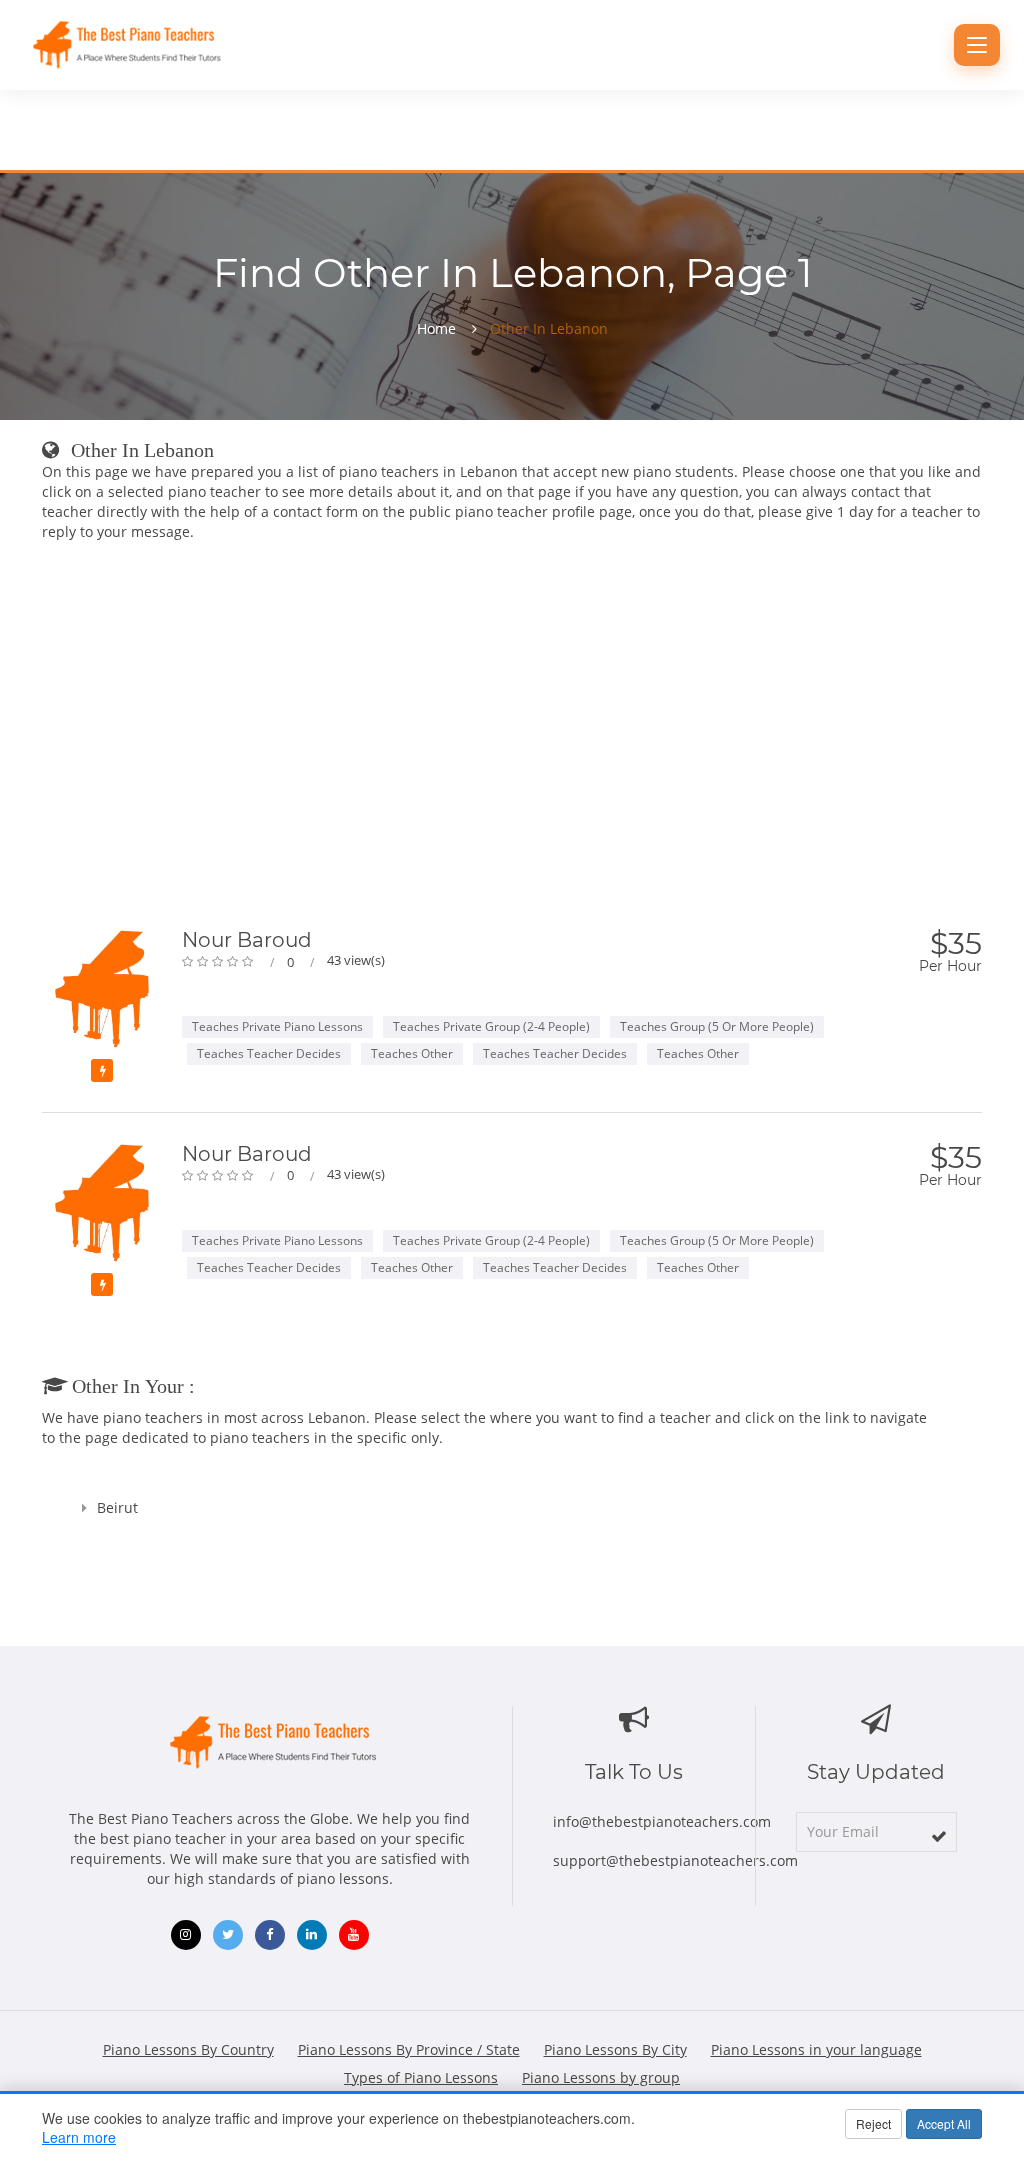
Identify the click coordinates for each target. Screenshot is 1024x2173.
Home (436, 329)
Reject (873, 2123)
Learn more (79, 2137)
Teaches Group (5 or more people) (717, 1026)
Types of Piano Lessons (421, 2077)
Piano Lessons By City (615, 2049)
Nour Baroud (247, 940)
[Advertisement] (512, 739)
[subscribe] (939, 1836)
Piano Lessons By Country (188, 2049)
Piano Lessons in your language (816, 2049)
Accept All (944, 2123)
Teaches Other (412, 1053)
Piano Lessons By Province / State (409, 2049)
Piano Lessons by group (601, 2077)
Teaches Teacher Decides (269, 1053)
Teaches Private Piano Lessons (277, 1026)
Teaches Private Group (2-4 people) (491, 1026)
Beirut (117, 1507)
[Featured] (102, 1070)
